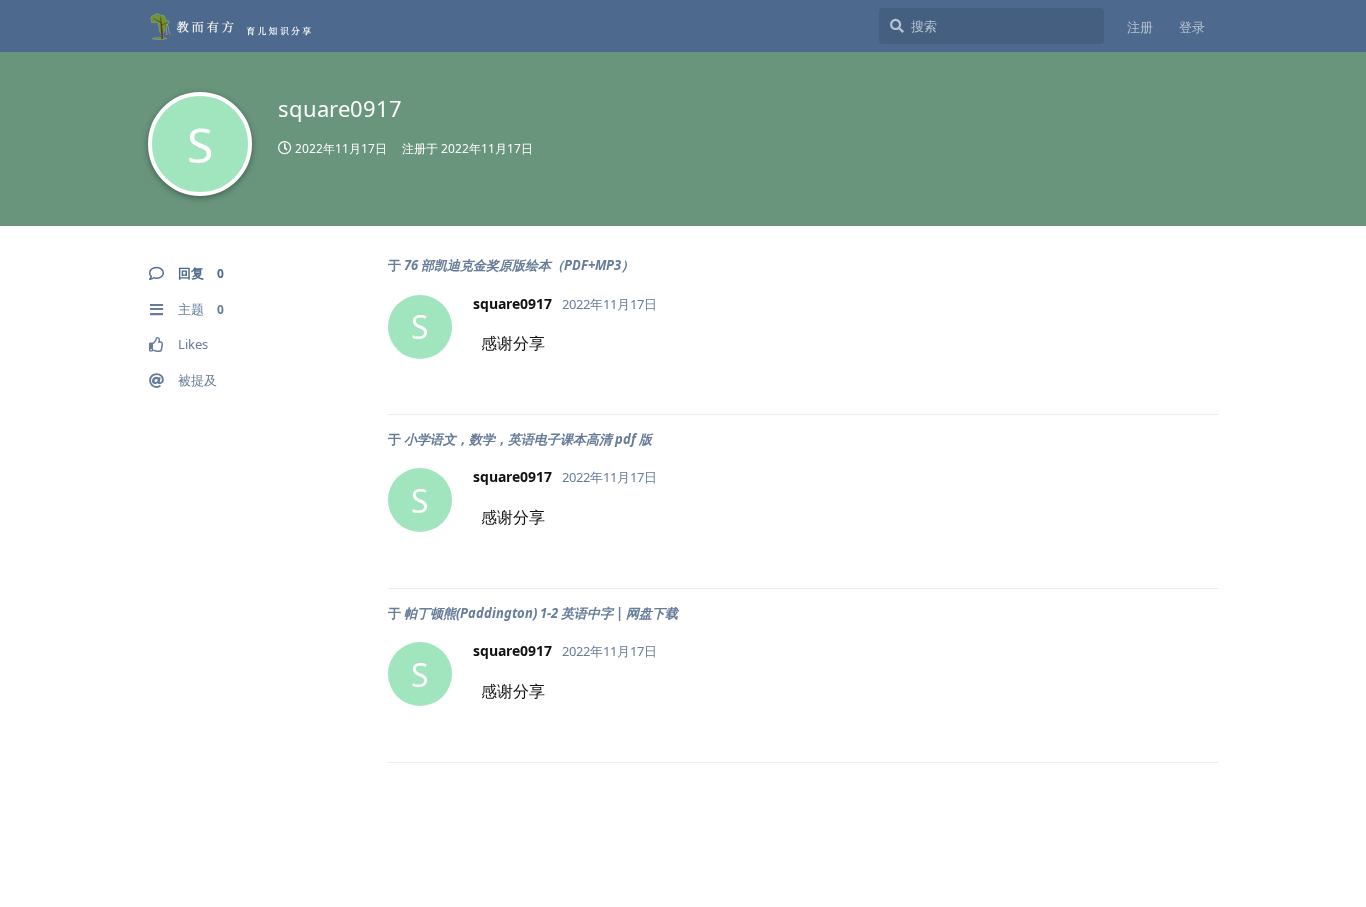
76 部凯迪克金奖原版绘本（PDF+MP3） (519, 265)
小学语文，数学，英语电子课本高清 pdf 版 (528, 439)
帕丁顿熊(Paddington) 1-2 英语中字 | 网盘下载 (541, 613)
